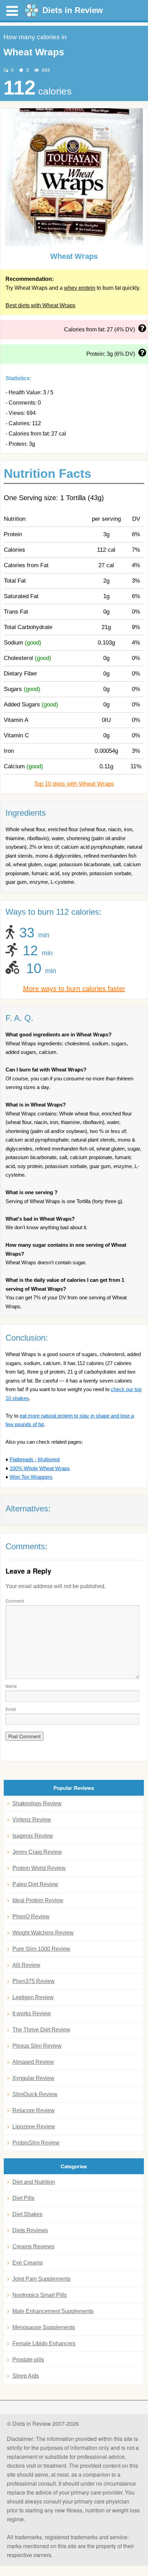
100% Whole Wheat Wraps (40, 1468)
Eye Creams (28, 2263)
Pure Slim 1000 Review (41, 1949)
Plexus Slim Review (37, 2046)
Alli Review (26, 1965)
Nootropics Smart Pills (40, 2295)
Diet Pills (23, 2198)
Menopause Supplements (44, 2327)
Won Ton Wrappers (31, 1477)
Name (11, 1686)
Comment (15, 1601)
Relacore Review (34, 2110)
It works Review (32, 2013)
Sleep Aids (26, 2376)
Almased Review (33, 2062)
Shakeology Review (37, 1803)
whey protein (80, 288)
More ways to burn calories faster (74, 989)
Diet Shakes (27, 2214)
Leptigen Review (33, 1997)
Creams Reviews (33, 2247)
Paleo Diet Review (35, 1884)
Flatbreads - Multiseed (35, 1459)
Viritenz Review (32, 1820)
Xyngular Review (33, 2078)
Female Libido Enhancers (44, 2343)
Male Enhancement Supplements (53, 2311)
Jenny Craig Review (37, 1852)
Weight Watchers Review (43, 1933)
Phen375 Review (34, 1981)
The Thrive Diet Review (41, 2030)
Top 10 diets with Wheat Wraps (74, 784)
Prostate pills (28, 2360)
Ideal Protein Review (38, 1900)
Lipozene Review (34, 2127)
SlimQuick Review (35, 2094)
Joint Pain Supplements (41, 2279)
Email (11, 1709)
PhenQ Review (31, 1917)
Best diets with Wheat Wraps (40, 305)
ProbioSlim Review (36, 2143)
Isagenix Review (33, 1836)
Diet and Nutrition (34, 2182)
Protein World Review (39, 1868)
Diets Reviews (30, 2230)
